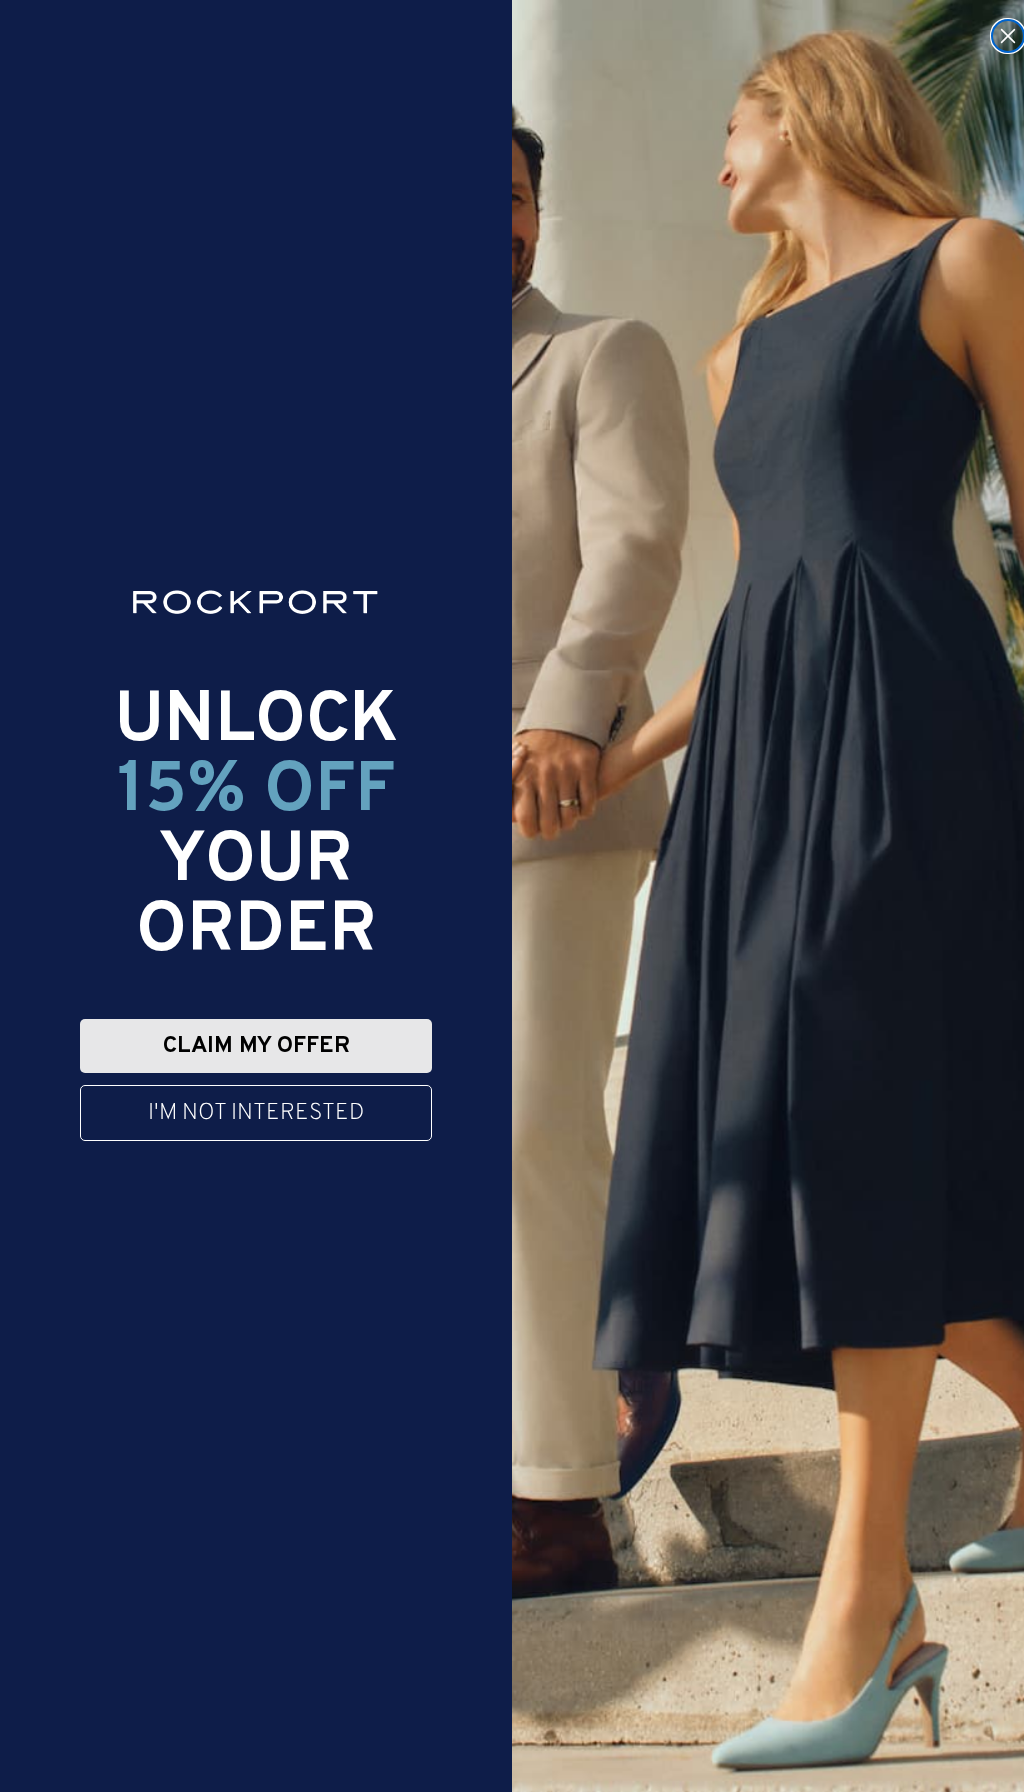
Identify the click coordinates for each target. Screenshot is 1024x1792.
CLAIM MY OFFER (256, 1046)
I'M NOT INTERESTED (256, 1113)
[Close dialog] (1008, 36)
